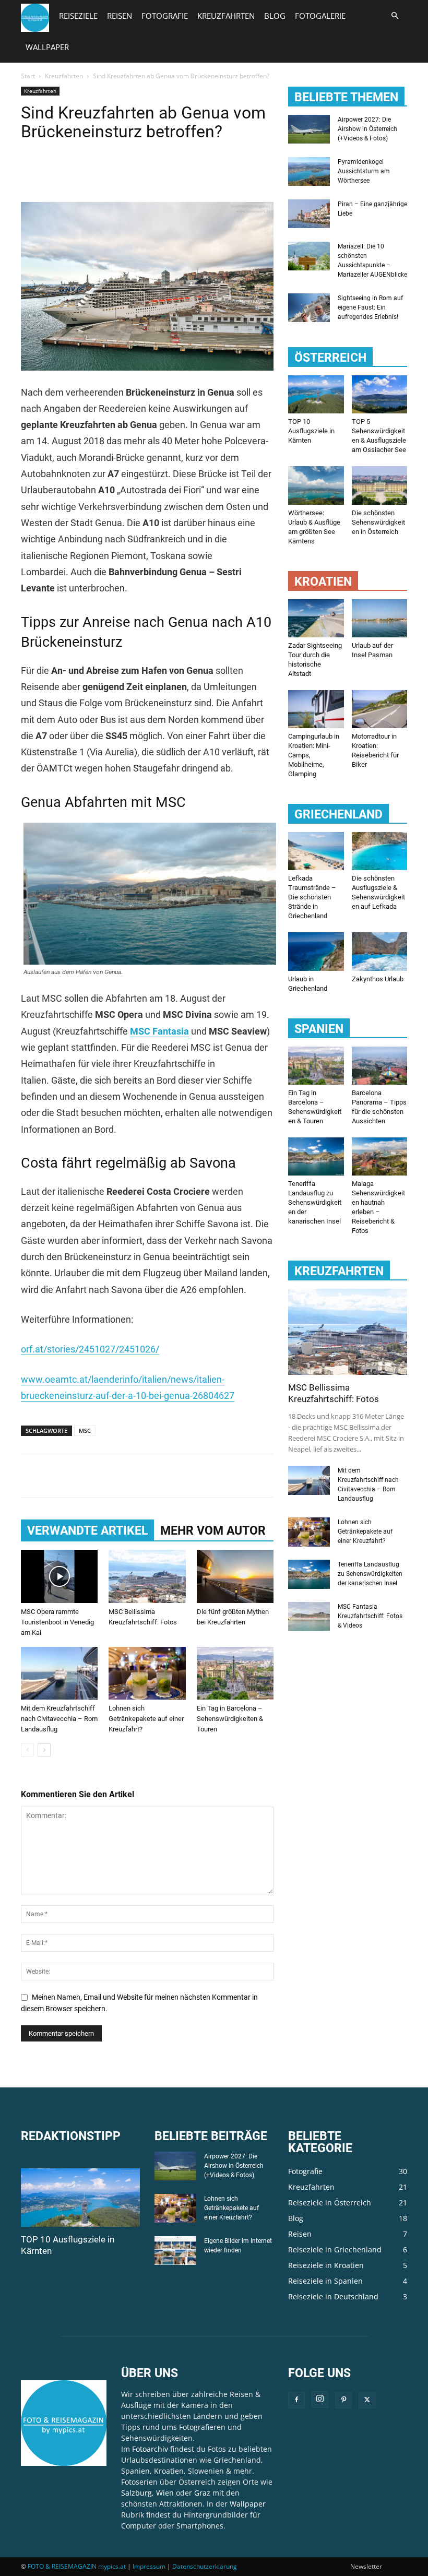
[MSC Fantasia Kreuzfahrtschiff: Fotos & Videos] (309, 1616)
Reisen (120, 16)
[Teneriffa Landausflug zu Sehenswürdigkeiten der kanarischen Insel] (316, 1156)
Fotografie (165, 16)
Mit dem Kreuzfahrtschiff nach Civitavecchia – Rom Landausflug (59, 1719)
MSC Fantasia (159, 1031)
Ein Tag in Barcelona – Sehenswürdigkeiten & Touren (230, 1719)
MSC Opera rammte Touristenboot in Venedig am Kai (57, 1622)
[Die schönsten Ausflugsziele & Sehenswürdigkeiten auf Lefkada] (380, 851)
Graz (202, 2493)
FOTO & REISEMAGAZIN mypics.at (77, 2566)
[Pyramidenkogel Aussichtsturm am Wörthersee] (309, 171)
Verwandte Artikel (87, 1531)
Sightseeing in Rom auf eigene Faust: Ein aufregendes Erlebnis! (370, 307)
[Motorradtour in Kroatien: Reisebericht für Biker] (380, 709)
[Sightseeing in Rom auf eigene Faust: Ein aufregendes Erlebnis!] (309, 308)
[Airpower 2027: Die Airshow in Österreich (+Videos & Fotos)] (309, 129)
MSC (85, 1431)
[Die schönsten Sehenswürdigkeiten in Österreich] (380, 485)
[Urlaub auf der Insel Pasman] (380, 618)
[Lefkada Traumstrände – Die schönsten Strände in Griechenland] (316, 851)
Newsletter (366, 2566)
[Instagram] (320, 2400)
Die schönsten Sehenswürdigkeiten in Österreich (378, 522)
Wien (165, 2493)
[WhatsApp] (103, 172)
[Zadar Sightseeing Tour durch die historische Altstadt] (316, 618)
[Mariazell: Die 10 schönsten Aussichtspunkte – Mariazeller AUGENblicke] (309, 256)
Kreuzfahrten (226, 16)
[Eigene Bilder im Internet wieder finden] (175, 2251)
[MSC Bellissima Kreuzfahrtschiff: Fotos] (147, 1576)
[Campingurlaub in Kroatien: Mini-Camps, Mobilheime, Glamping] (316, 709)
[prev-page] (27, 1750)
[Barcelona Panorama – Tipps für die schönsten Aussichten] (380, 1066)
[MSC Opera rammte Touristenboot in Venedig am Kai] (59, 1576)
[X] (55, 172)
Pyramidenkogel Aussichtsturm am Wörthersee (364, 171)
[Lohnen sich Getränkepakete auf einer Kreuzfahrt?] (147, 1673)
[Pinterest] (79, 172)
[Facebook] (31, 172)
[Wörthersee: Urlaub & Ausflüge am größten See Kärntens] (316, 485)
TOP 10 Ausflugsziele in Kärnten (311, 431)
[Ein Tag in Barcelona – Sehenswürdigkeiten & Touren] (235, 1673)
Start (28, 76)
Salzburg (136, 2493)
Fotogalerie (320, 16)
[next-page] (44, 1750)
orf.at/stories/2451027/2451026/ (90, 1349)
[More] (128, 172)
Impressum (149, 2566)
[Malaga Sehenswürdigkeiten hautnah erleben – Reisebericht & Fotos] (380, 1156)
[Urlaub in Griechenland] (316, 951)
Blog (275, 16)
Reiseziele (78, 16)
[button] (395, 16)
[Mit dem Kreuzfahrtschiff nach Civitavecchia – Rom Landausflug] (59, 1673)
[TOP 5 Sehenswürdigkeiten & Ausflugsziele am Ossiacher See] (380, 394)
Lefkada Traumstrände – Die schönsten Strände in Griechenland (312, 897)
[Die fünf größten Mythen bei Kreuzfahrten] (235, 1576)
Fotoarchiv (150, 2449)
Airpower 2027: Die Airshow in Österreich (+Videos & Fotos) (367, 129)
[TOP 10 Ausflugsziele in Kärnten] (316, 394)
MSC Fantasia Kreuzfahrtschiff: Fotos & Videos (370, 1616)
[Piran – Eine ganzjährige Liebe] (309, 214)
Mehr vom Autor (213, 1531)
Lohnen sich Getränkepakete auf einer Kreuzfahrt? (146, 1719)
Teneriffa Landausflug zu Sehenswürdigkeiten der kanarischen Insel (315, 1202)
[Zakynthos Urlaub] (380, 951)
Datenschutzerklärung (205, 2566)
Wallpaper (47, 47)
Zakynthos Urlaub (378, 979)
